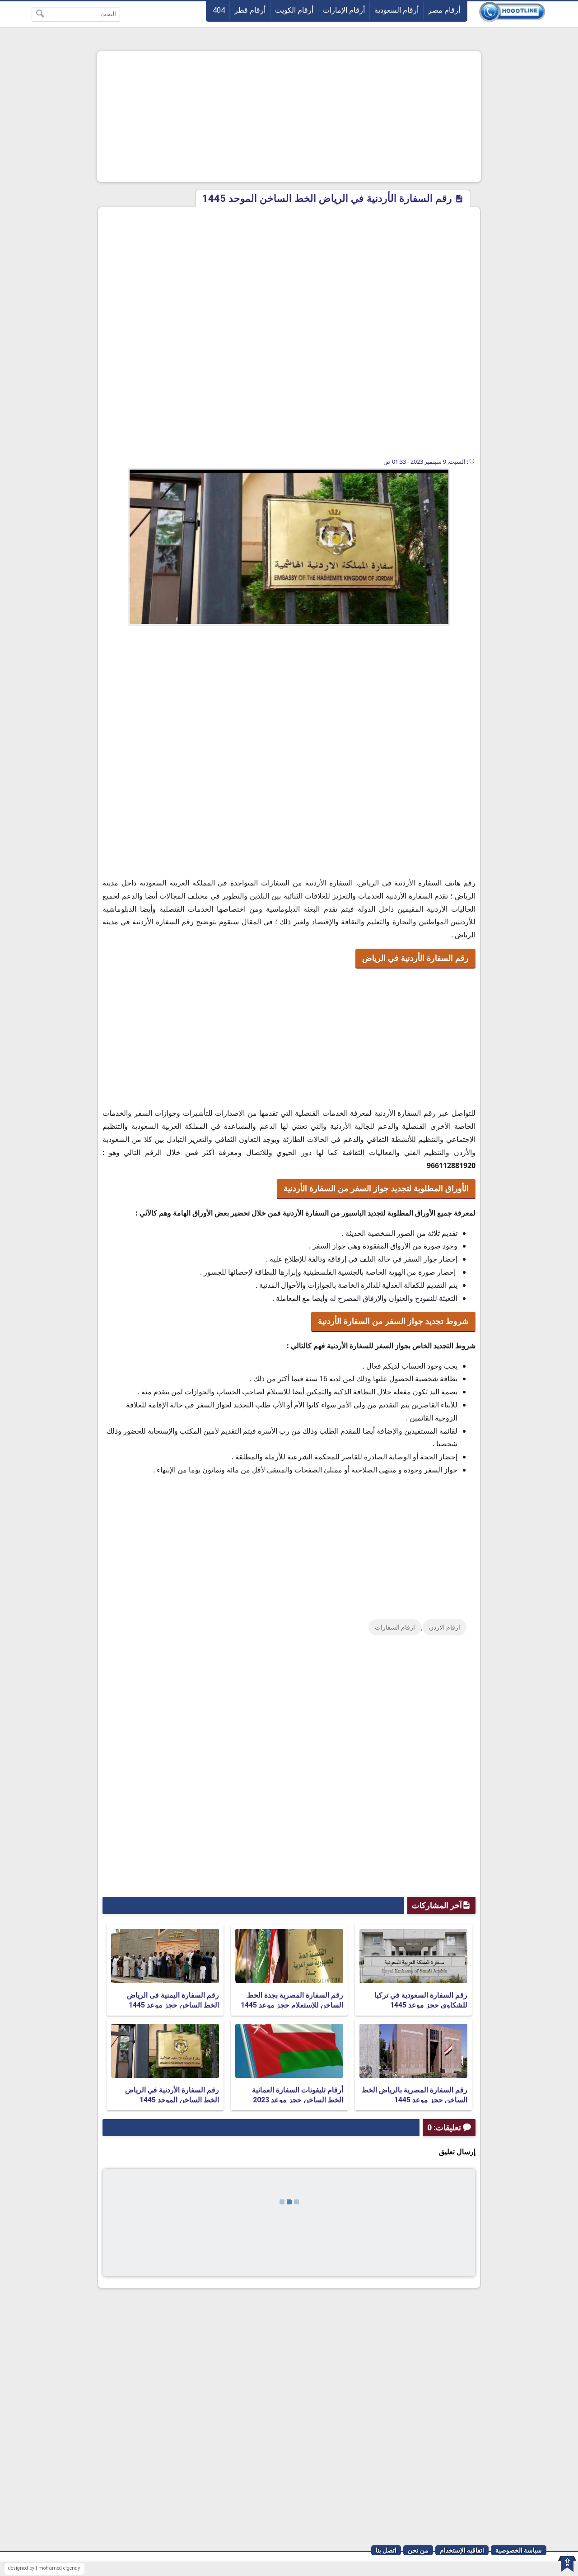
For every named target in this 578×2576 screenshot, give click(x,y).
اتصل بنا (386, 2550)
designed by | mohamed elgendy (44, 2568)
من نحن (418, 2550)
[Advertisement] (289, 116)
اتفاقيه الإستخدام (462, 2550)
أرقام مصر (444, 10)
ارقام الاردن (445, 1627)
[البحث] (40, 14)
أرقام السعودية (396, 10)
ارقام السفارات (395, 1627)
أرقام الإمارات (344, 10)
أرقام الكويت (294, 10)
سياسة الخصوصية (519, 2550)
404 (219, 10)
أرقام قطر (250, 10)
